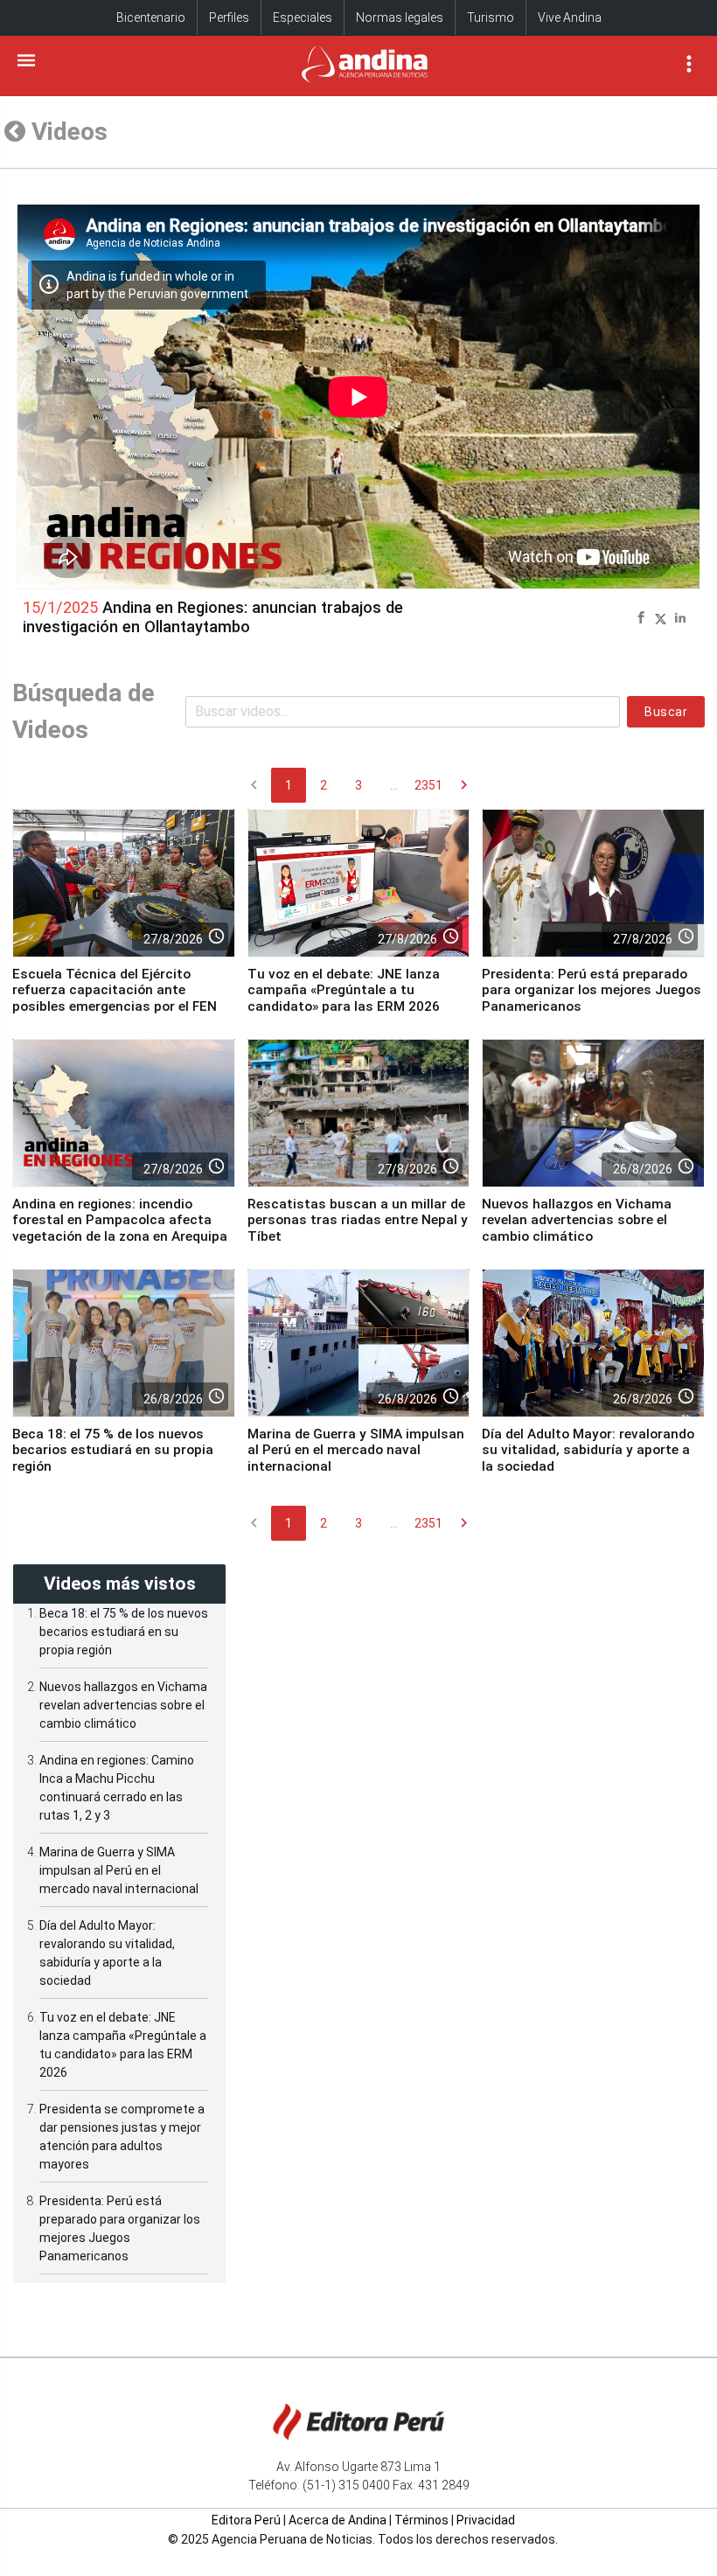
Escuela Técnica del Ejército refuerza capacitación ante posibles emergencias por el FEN (115, 990)
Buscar (666, 712)
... (394, 785)
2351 (428, 785)
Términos (421, 2520)
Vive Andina (570, 17)
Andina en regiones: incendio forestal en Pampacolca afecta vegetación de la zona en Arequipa (120, 1220)
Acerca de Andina (338, 2520)
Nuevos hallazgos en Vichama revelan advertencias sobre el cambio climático (577, 1220)
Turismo (491, 17)
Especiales (303, 17)
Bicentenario (151, 17)
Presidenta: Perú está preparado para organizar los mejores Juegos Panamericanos (592, 990)
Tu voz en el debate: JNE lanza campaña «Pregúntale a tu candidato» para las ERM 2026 (344, 990)
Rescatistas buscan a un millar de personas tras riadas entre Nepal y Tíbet (358, 1220)
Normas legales (400, 17)
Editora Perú (246, 2520)
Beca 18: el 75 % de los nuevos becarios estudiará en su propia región (113, 1450)
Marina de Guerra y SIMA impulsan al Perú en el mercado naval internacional (356, 1450)
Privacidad (486, 2520)
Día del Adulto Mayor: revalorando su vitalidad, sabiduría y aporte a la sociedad (588, 1450)
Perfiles (229, 17)
